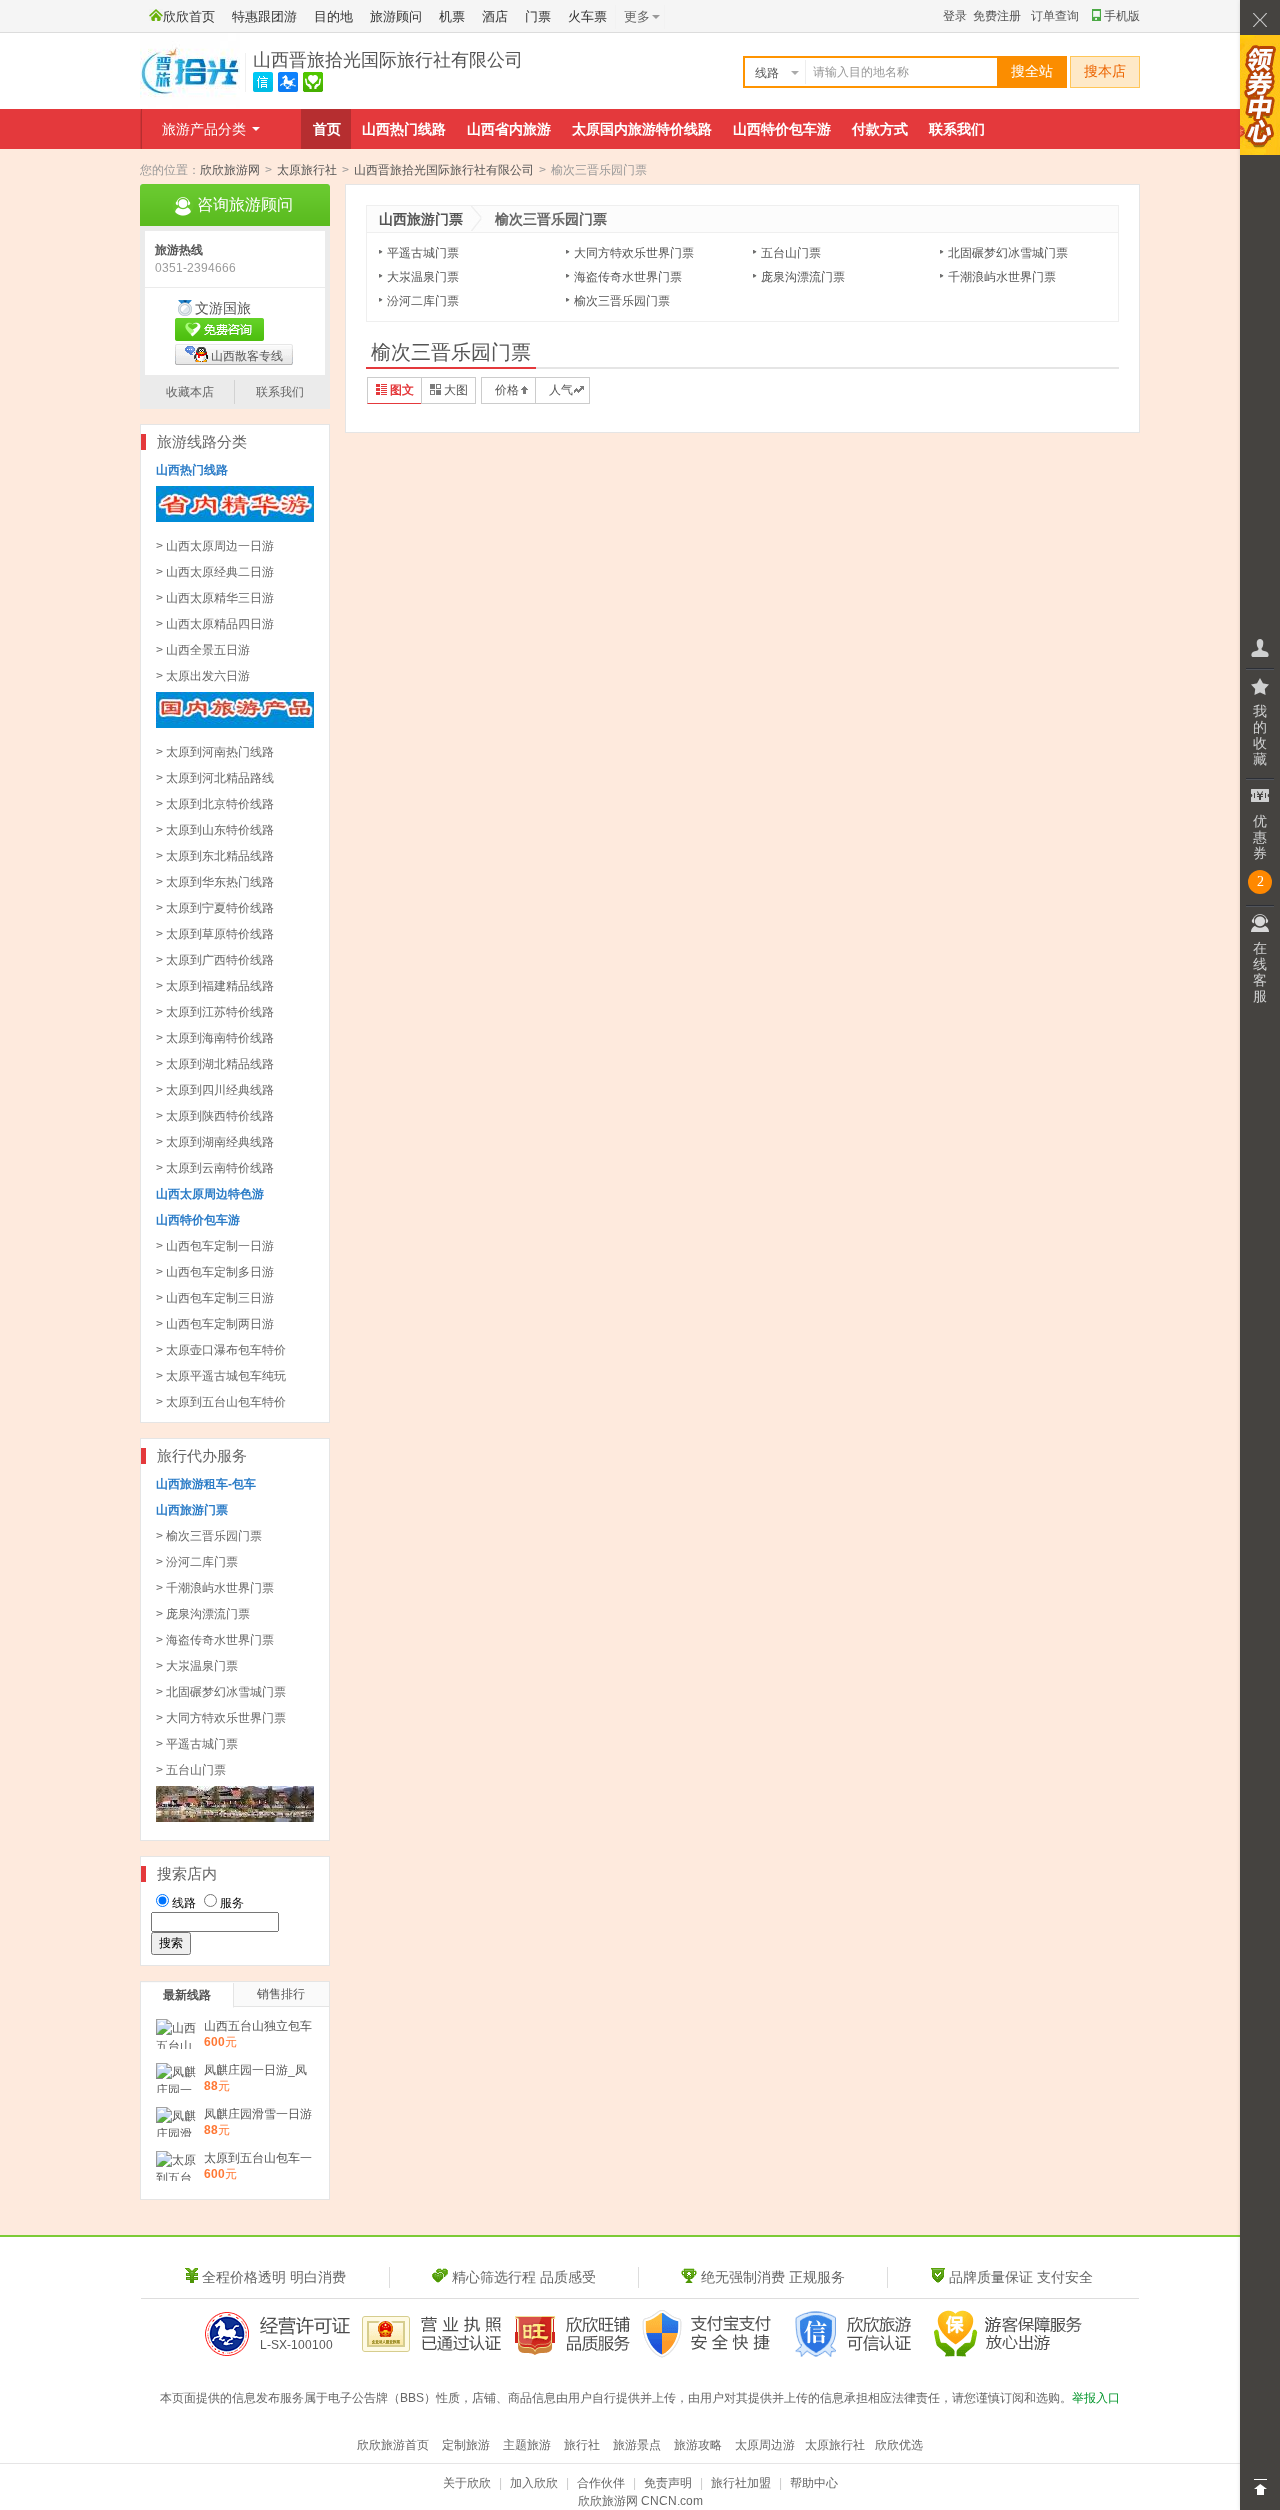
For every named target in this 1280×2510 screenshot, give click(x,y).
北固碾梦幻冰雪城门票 (1008, 253)
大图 (456, 390)
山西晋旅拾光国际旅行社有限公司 (388, 60)
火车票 (587, 16)
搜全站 (1032, 71)
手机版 (1122, 16)
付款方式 (880, 129)
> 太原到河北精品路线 (215, 778)
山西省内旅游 (509, 129)
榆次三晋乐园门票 (622, 301)
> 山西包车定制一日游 (215, 1246)
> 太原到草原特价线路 (215, 934)
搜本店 (1105, 71)
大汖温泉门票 (423, 277)
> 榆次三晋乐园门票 (209, 1536)
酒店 (495, 16)
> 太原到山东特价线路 (215, 830)
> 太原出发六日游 (203, 676)
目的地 (333, 16)
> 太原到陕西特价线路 (215, 1116)
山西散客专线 (247, 356)
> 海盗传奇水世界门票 (215, 1640)
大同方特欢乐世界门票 (634, 253)
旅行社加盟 (741, 2483)
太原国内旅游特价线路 (642, 129)
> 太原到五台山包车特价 (221, 1402)
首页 (327, 129)
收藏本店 (190, 392)
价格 (507, 390)
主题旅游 (527, 2445)
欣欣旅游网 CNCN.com (640, 2501)
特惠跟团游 (264, 16)
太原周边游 (765, 2445)
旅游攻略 (698, 2445)
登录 (955, 16)
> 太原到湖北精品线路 (215, 1064)
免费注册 (997, 16)
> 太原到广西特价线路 (215, 960)
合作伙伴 (601, 2483)
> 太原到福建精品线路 (215, 986)
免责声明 (668, 2483)
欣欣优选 (899, 2445)
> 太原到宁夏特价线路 (215, 908)
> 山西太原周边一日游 (215, 546)
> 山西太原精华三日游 (215, 598)
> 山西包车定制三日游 (215, 1298)
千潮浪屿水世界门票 (1002, 277)
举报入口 (1096, 2398)
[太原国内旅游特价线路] (235, 724)
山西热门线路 (404, 129)
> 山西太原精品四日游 (215, 624)
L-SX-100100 (296, 2345)
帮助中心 (814, 2483)
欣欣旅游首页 (393, 2445)
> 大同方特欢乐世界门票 (221, 1718)
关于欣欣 (467, 2483)
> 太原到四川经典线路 (215, 1090)
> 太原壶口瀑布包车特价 (221, 1350)
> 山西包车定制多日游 (215, 1272)
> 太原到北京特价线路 (215, 804)
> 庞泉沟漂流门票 (203, 1614)
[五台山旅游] (235, 1818)
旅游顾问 (396, 16)
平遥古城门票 (423, 253)
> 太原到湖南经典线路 (215, 1142)
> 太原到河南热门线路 (215, 752)
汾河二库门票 (423, 301)
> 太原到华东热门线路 (215, 882)
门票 (538, 16)
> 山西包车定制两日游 (215, 1324)
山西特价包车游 (782, 129)
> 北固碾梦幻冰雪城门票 (221, 1692)
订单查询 (1055, 16)
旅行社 (582, 2445)
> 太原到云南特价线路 (215, 1168)
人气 (561, 390)
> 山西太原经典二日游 (215, 572)
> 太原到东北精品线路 (215, 856)
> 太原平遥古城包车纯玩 (221, 1376)
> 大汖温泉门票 (197, 1666)
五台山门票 (791, 253)
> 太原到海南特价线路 (215, 1038)
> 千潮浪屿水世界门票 (215, 1588)
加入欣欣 (534, 2483)
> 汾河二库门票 (197, 1562)
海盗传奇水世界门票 (628, 277)
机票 (452, 16)
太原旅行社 (307, 170)
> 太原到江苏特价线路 (215, 1012)
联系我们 (957, 129)
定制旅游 (466, 2445)
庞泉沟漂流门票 (803, 277)
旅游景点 (637, 2445)
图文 (402, 390)
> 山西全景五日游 (203, 650)
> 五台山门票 (191, 1770)
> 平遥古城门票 (197, 1744)
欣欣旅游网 (230, 170)
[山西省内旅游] (235, 518)
